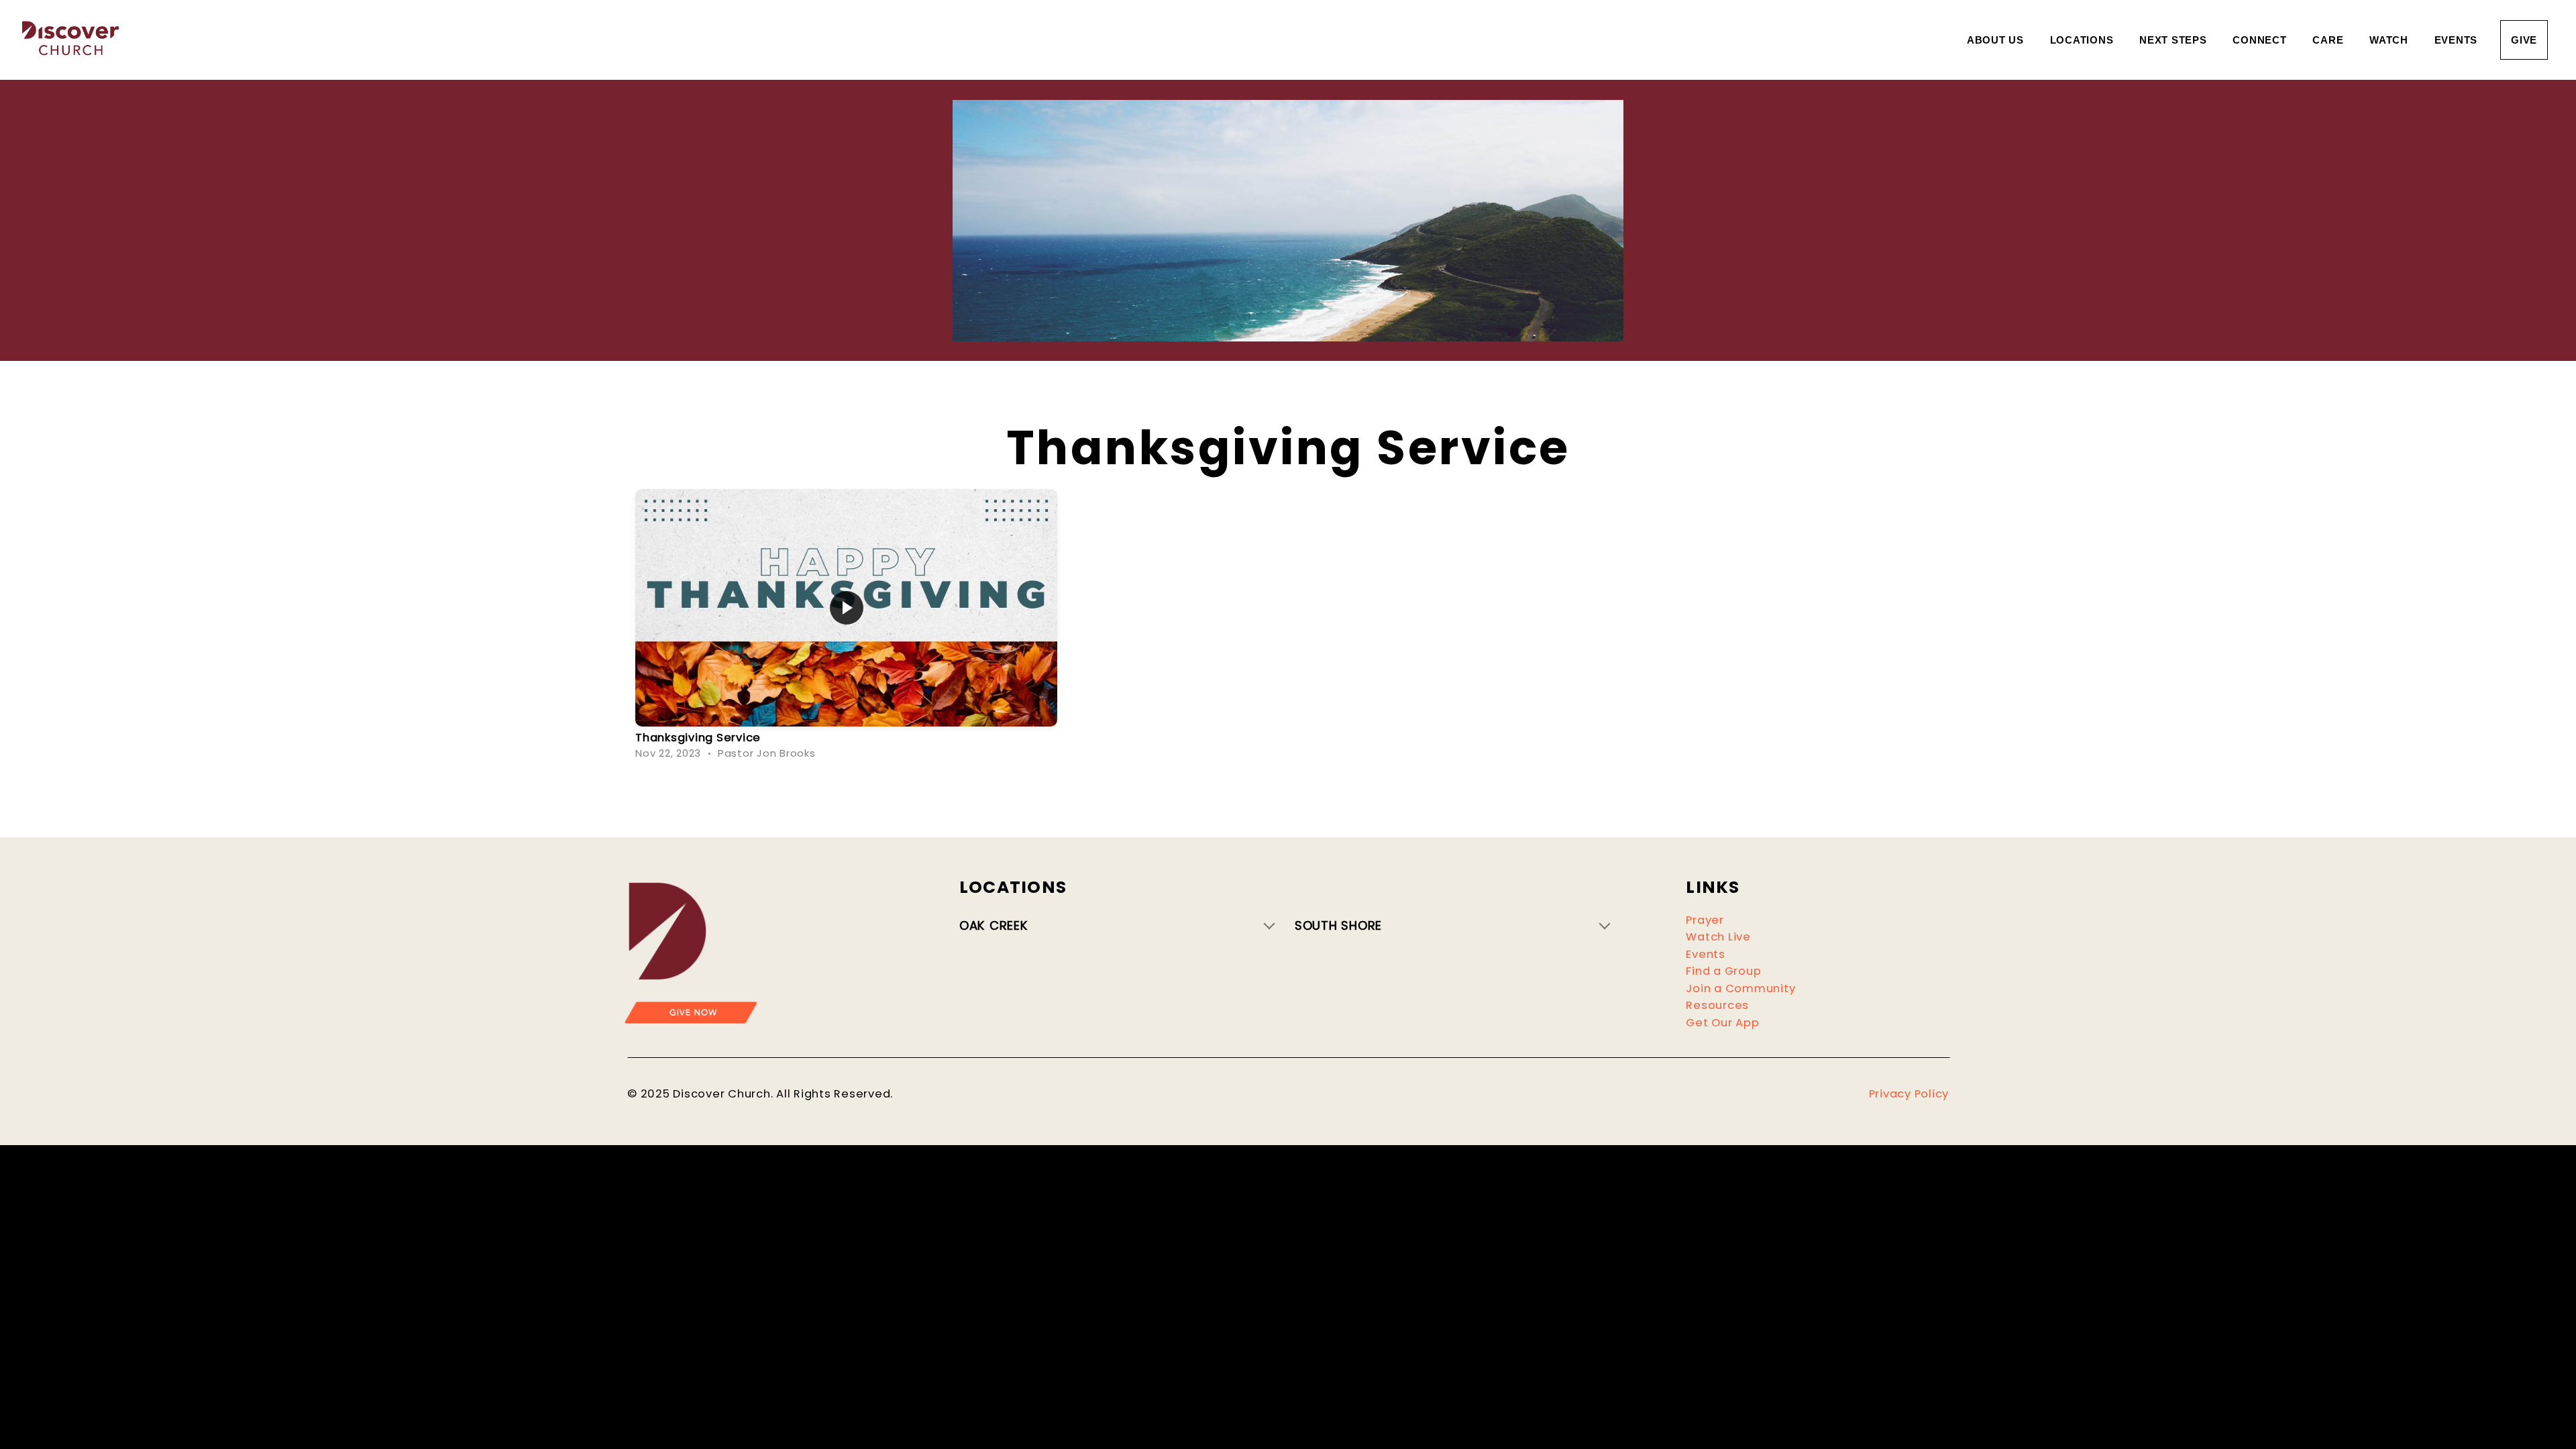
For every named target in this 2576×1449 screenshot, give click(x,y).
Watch (2391, 40)
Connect (2261, 40)
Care (2329, 40)
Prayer (1705, 920)
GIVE (2524, 40)
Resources (1717, 1005)
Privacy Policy (1909, 1094)
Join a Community (1740, 988)
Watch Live (1718, 937)
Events (2456, 40)
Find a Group (1723, 971)
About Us (1997, 40)
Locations (2084, 40)
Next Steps (2175, 40)
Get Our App (1722, 1023)
